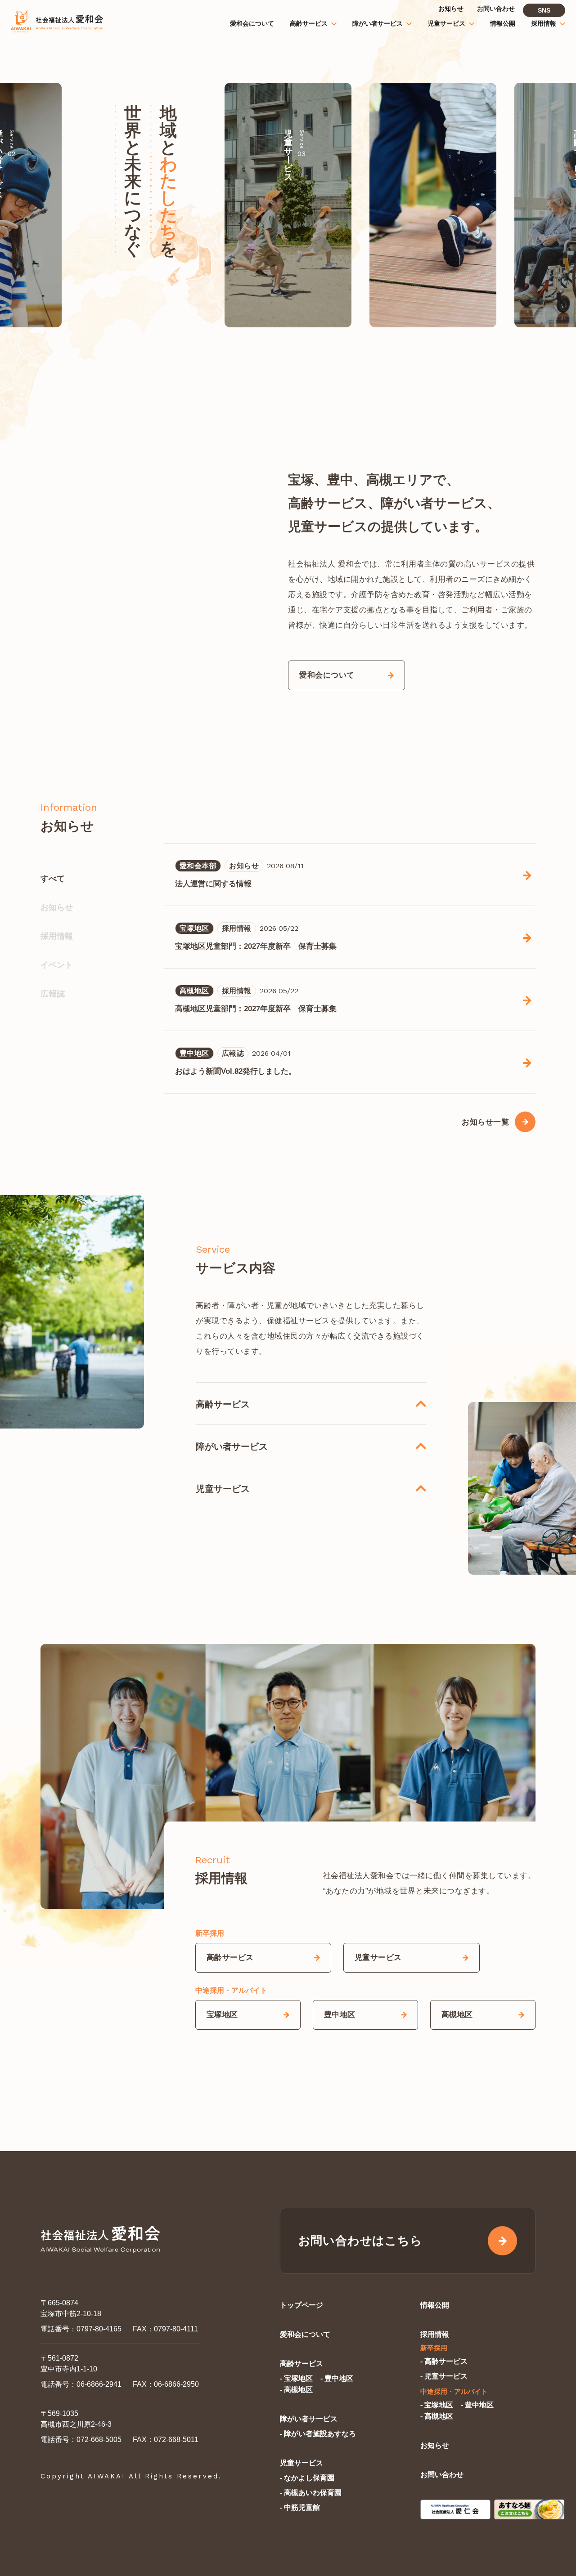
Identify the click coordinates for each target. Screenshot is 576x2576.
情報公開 (435, 2305)
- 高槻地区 (296, 2390)
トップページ (301, 2305)
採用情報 (57, 936)
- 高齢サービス (444, 2361)
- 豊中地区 (337, 2378)
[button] (490, 205)
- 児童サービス (444, 2376)
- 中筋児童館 (300, 2507)
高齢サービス (301, 2364)
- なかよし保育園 (307, 2478)
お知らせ (57, 907)
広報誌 (53, 994)
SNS (544, 10)
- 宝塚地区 (296, 2378)
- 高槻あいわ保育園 (311, 2493)
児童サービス (301, 2463)
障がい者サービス (309, 2419)
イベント (57, 965)
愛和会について (305, 2334)
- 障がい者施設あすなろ (318, 2434)
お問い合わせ (442, 2475)
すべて (53, 879)
